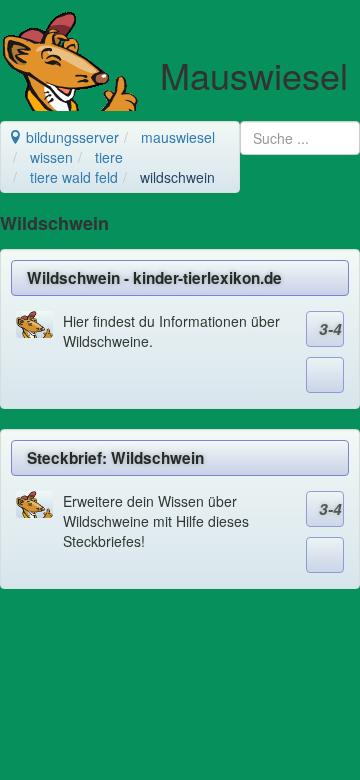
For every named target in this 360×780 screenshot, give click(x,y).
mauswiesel (178, 137)
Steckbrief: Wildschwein (115, 458)
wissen (51, 157)
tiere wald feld (74, 177)
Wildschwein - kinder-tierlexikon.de (154, 278)
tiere (109, 157)
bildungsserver (70, 137)
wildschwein (177, 177)
